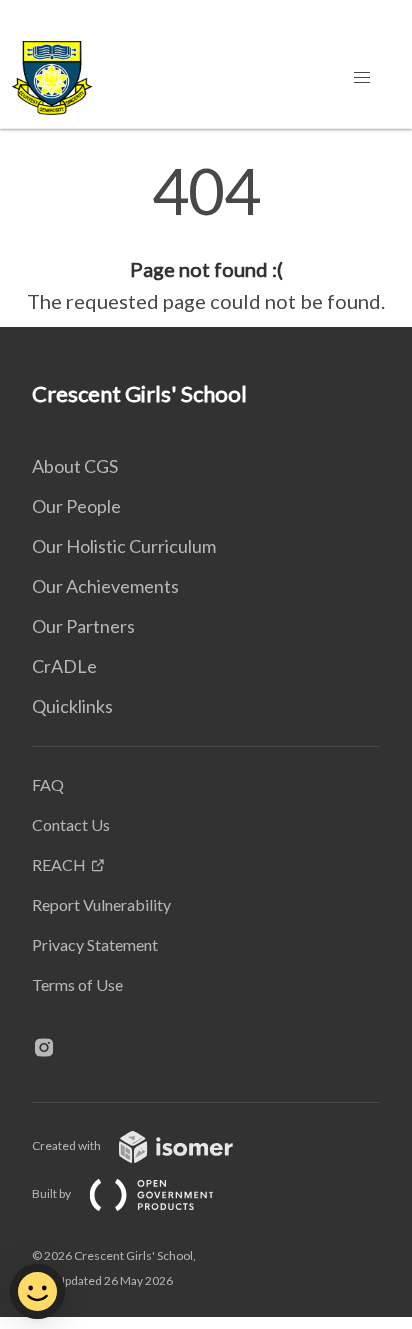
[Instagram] (52, 1049)
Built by (52, 1193)
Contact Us (71, 824)
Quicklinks (72, 706)
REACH (59, 864)
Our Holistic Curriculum (124, 546)
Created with (67, 1145)
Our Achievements (105, 586)
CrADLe (64, 666)
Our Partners (83, 626)
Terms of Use (77, 984)
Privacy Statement (95, 944)
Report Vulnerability (101, 904)
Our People (76, 506)
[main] (206, 238)
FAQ (48, 784)
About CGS (75, 466)
